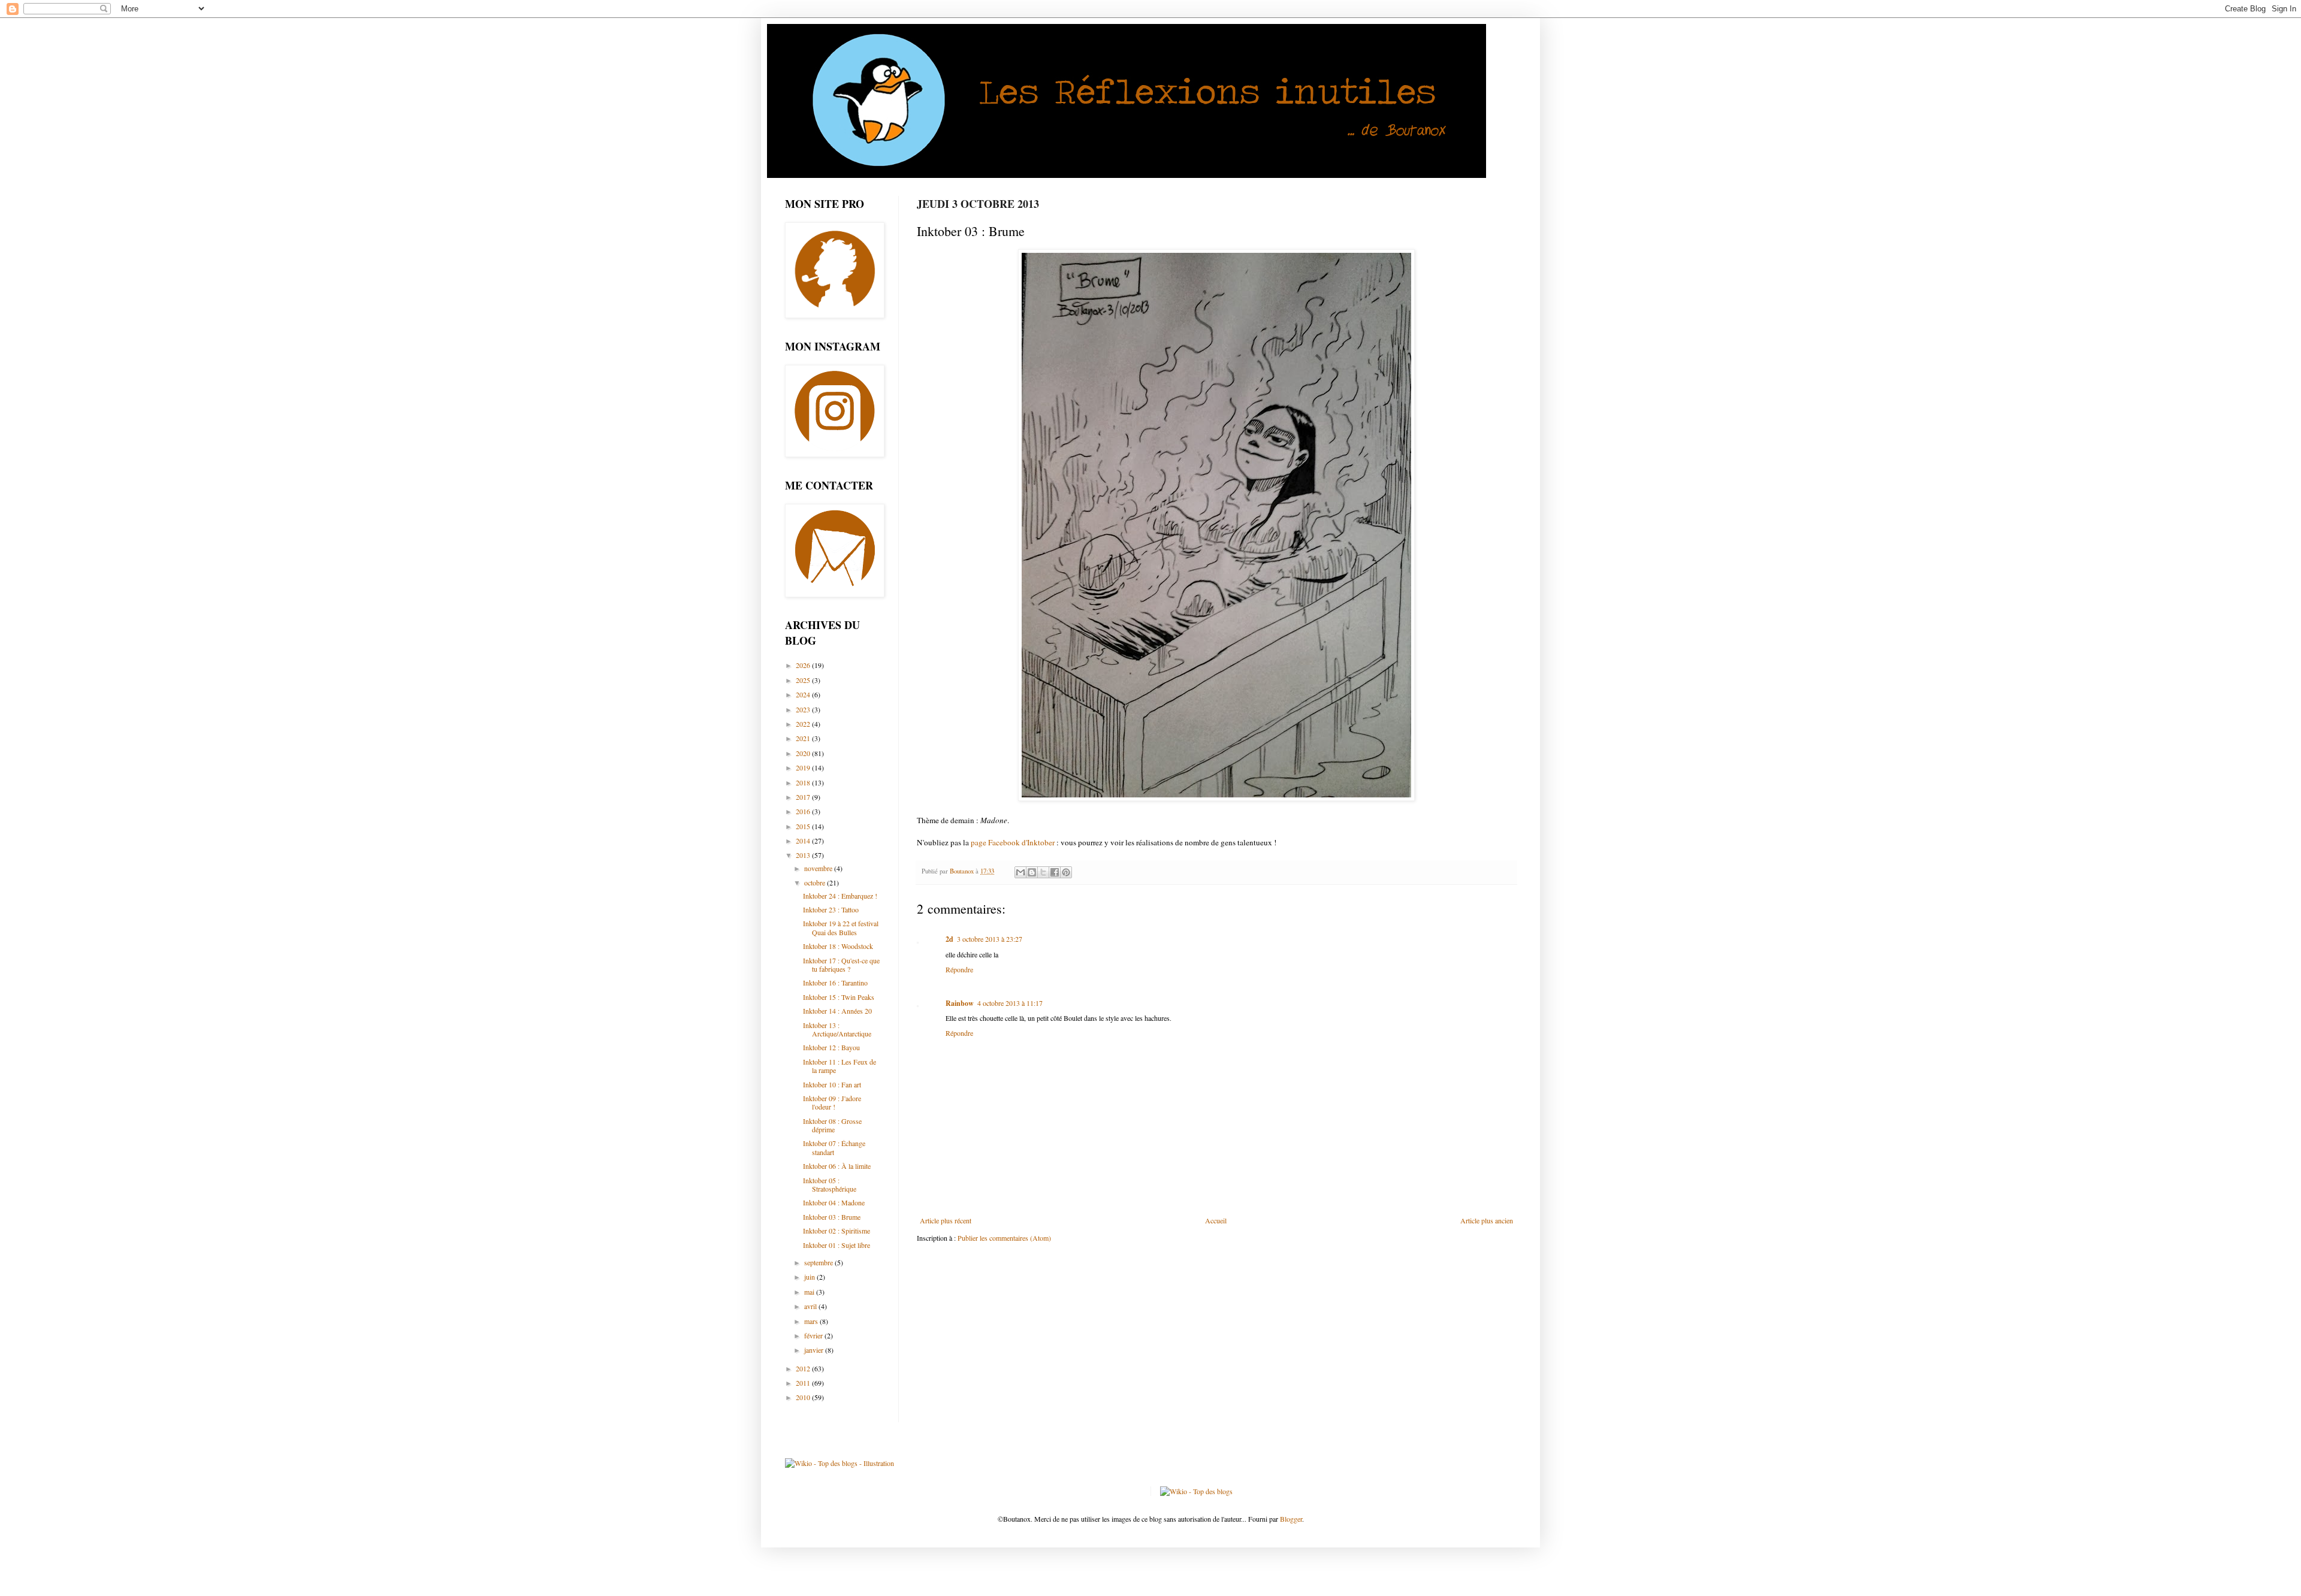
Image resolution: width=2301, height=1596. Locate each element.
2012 (804, 1368)
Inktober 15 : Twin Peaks (839, 997)
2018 (804, 782)
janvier (815, 1350)
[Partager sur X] (1043, 872)
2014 (804, 841)
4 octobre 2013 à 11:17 (1010, 1003)
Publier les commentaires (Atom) (1004, 1238)
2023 (804, 709)
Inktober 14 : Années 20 (837, 1011)
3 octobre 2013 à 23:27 (990, 939)
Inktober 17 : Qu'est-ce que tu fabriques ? (841, 965)
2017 (804, 797)
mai (810, 1292)
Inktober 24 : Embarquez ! (840, 896)
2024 (804, 694)
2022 (804, 724)
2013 (804, 855)
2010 (804, 1397)
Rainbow (960, 1003)
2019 (804, 767)
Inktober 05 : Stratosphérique (830, 1184)
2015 (804, 826)
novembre (819, 868)
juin (810, 1277)
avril (811, 1306)
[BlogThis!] (1032, 872)
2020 (804, 753)
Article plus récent (946, 1220)
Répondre (959, 969)
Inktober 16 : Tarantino (835, 983)
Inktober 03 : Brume (832, 1217)
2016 (804, 811)
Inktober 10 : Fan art (832, 1084)
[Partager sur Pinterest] (1066, 872)
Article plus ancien (1487, 1220)
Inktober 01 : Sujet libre (837, 1245)
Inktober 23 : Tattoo (831, 909)
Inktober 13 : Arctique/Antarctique (837, 1029)
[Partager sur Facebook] (1055, 872)
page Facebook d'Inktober (1013, 842)
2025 (804, 680)
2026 (804, 665)
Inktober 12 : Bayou (831, 1047)
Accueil (1216, 1220)
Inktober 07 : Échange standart (834, 1147)
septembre (819, 1262)
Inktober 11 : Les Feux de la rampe (840, 1066)
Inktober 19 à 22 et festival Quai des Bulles (841, 927)
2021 (804, 738)
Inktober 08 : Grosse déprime (832, 1125)
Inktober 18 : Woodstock (838, 946)
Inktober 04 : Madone (834, 1202)
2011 (804, 1383)
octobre (816, 882)
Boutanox (963, 871)
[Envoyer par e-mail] (1020, 872)
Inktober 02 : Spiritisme (837, 1231)
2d (949, 939)
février (814, 1335)
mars (812, 1321)
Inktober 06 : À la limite (837, 1166)
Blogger (1291, 1519)
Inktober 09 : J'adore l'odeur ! (832, 1102)
